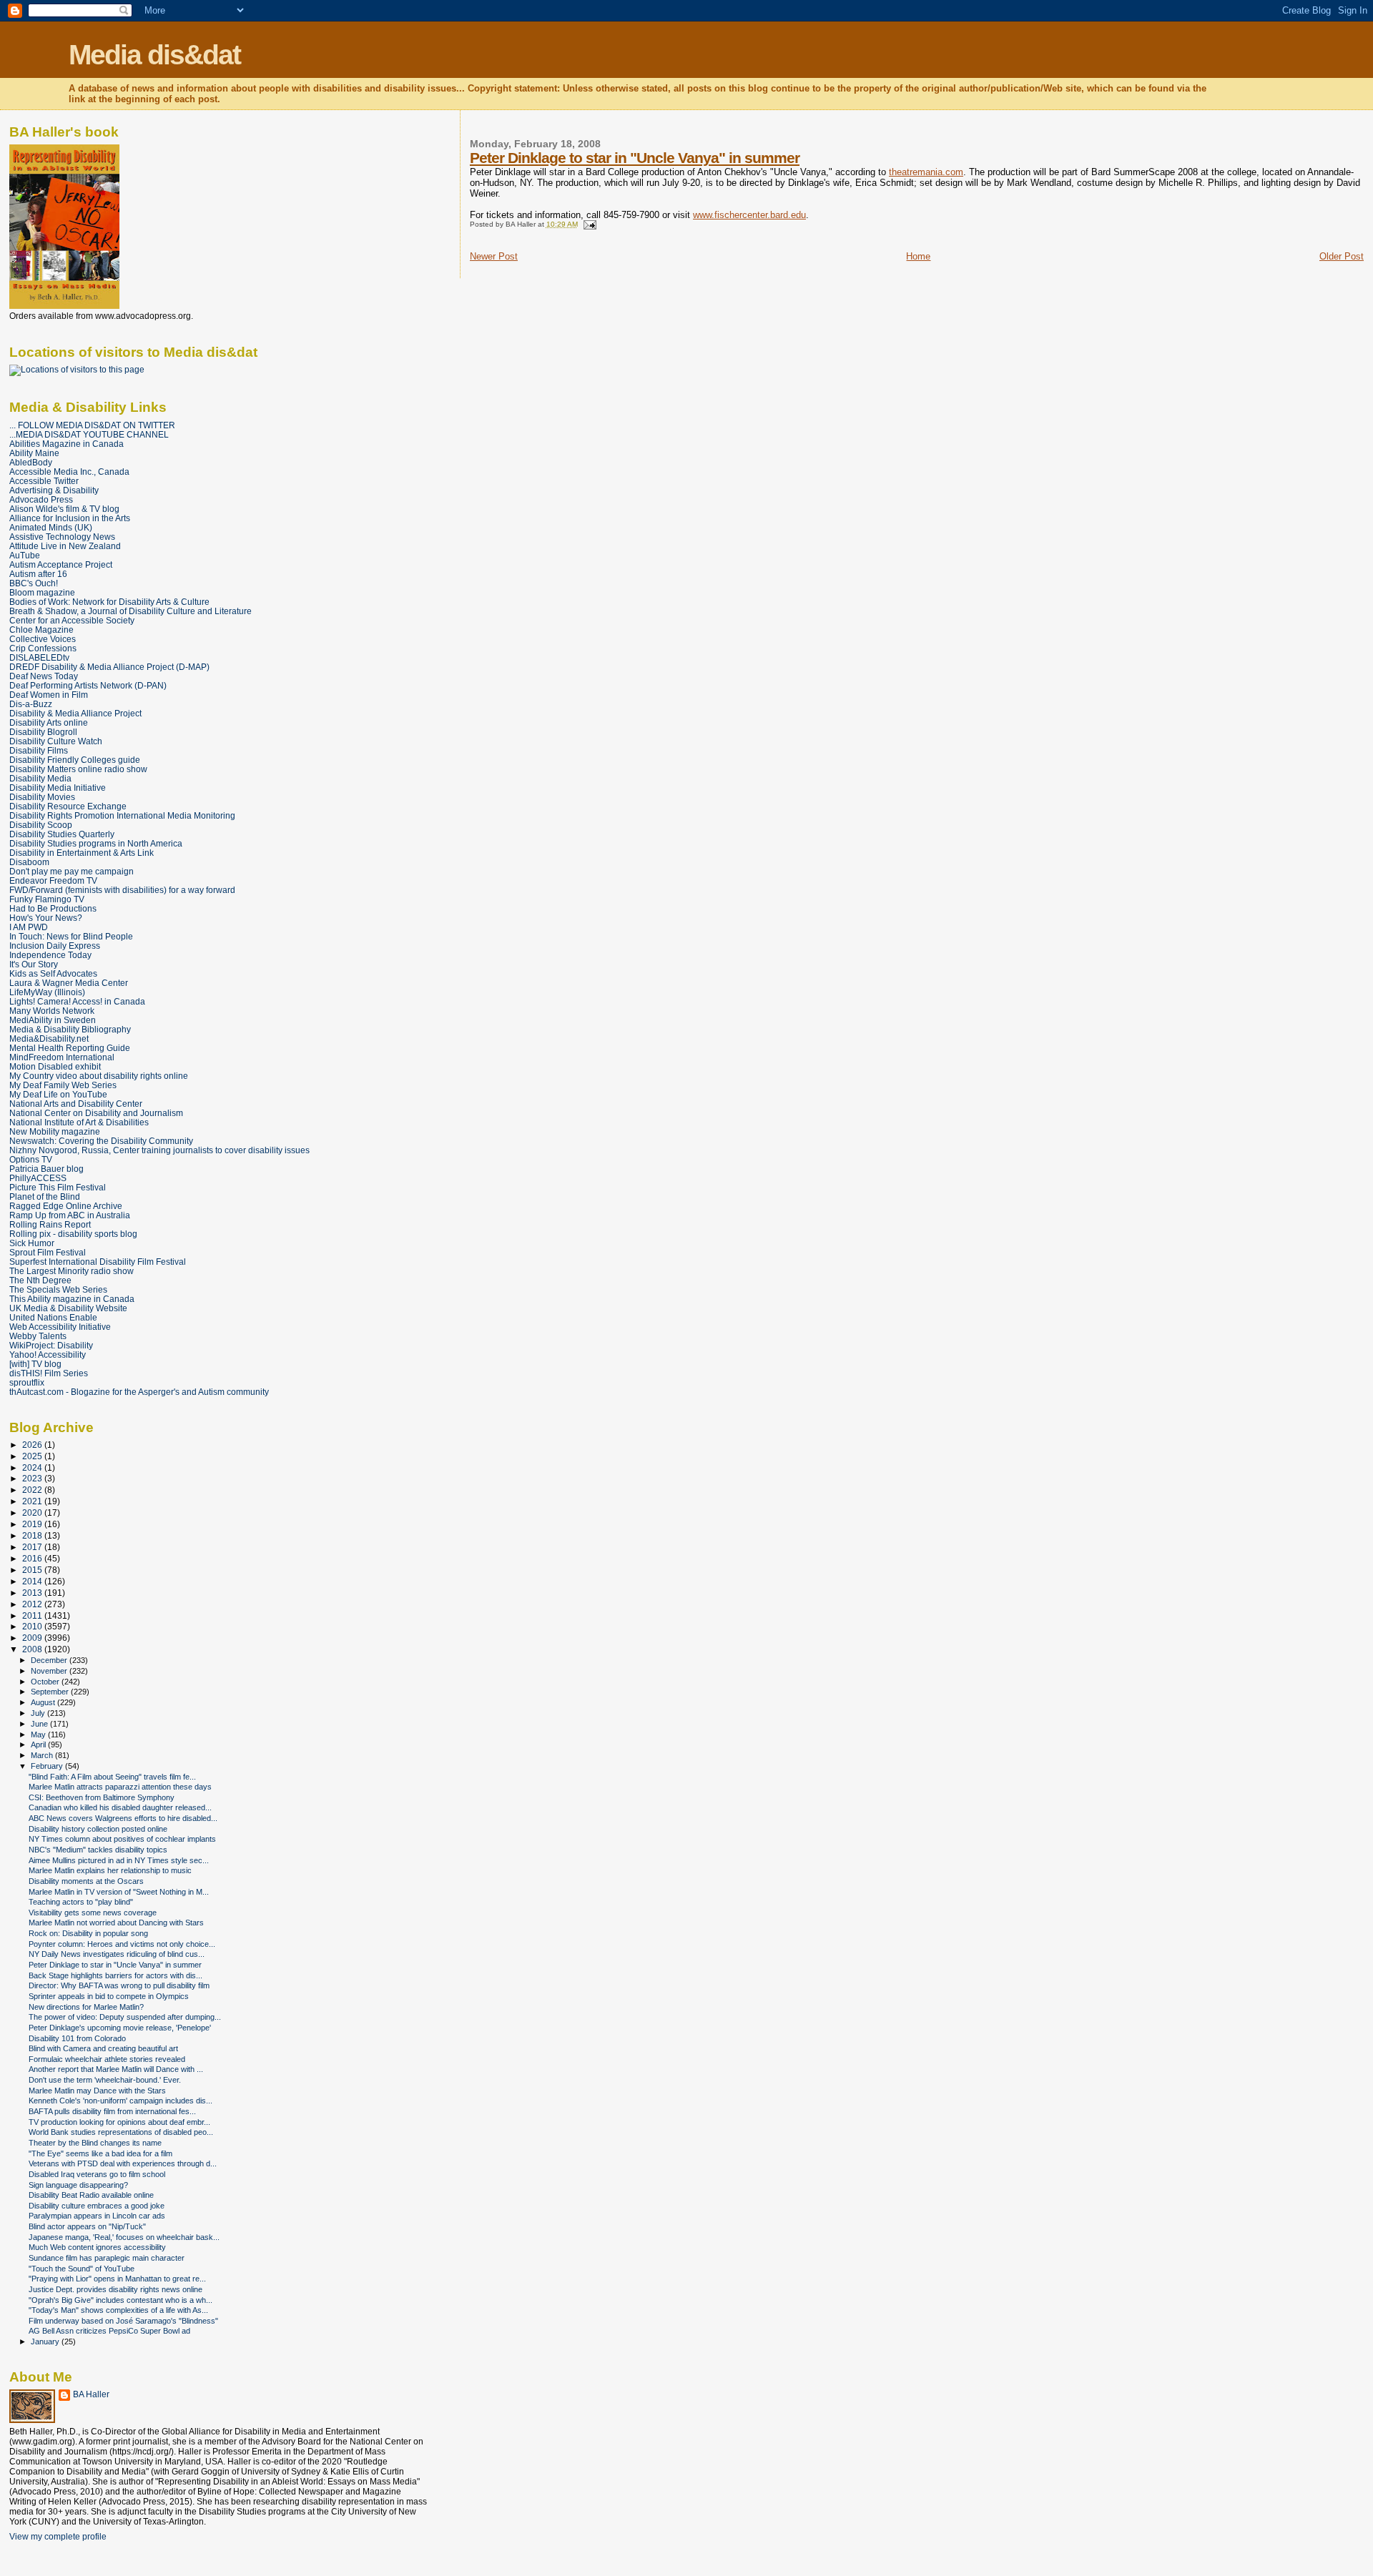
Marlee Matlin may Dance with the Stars (97, 2091)
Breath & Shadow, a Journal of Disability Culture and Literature (131, 611)
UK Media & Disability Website (68, 1308)
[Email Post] (588, 224)
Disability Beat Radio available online (91, 2195)
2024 (33, 1467)
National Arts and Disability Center (76, 1104)
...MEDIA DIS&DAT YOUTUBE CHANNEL (89, 434)
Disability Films (39, 750)
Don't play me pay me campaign (72, 871)
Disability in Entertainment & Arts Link (82, 853)
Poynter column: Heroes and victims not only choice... (122, 1944)
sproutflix (27, 1382)
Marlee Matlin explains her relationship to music (110, 1870)
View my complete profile (58, 2537)
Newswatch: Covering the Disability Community (101, 1141)
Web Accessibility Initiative (60, 1327)
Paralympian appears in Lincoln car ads (97, 2216)
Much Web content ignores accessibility (97, 2247)
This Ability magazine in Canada (72, 1299)
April (39, 1745)
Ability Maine (34, 453)
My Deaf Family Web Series (63, 1085)
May (39, 1734)
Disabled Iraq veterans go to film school (97, 2174)
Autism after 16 (38, 574)
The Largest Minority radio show (72, 1271)
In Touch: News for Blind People (71, 936)
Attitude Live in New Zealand (65, 546)
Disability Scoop (41, 825)
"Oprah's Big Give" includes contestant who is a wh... (120, 2300)
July (39, 1713)
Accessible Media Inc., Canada (69, 472)
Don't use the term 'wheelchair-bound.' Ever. (105, 2080)
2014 (33, 1581)
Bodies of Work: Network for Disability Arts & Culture (109, 602)
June (40, 1724)
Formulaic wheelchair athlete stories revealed (107, 2059)
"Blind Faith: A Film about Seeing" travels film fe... (112, 1777)
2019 (33, 1524)
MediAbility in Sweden (53, 1020)
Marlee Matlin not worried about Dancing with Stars (116, 1923)
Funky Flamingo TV (47, 899)
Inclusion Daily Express (55, 946)
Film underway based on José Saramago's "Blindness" (123, 2321)
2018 (33, 1535)
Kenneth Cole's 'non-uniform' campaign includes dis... (120, 2101)
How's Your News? (46, 918)
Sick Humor (32, 1243)
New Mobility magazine (55, 1131)
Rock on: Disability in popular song (88, 1933)
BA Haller (91, 2394)
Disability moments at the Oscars (86, 1881)
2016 (33, 1558)
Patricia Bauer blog (46, 1169)
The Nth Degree (40, 1280)
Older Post (1342, 256)
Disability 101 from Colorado (77, 2038)
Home (918, 256)
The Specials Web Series (58, 1289)
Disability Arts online (49, 722)
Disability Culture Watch (56, 741)
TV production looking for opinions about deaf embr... (119, 2122)
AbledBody (31, 462)
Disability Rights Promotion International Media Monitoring (122, 815)
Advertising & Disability (54, 490)
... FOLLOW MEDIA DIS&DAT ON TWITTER (92, 425)
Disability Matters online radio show (78, 769)
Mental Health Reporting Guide (70, 1048)
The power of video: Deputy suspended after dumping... (125, 2017)
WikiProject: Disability (51, 1345)
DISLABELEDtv (39, 657)
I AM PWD (29, 927)
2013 (33, 1593)
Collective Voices (43, 639)
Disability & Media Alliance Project (75, 713)
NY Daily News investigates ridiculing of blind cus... (117, 1954)
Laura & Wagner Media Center (69, 983)
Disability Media (40, 778)
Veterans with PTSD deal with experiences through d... (123, 2163)
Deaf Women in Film (49, 695)
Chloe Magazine (41, 630)
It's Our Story (34, 964)
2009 (33, 1638)
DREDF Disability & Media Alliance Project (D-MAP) (109, 667)
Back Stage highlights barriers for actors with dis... (115, 1975)
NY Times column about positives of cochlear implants (122, 1839)
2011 (33, 1615)
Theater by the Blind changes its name (95, 2143)
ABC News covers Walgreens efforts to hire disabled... (123, 1818)
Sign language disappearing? (78, 2185)
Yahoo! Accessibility (48, 1354)
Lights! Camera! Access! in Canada (77, 1001)
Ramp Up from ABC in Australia (70, 1215)
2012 (33, 1604)
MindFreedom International (62, 1057)
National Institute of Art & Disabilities (79, 1122)
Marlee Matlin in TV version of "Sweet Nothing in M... (119, 1892)
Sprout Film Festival (48, 1252)
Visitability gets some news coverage (93, 1913)
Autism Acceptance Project (61, 564)
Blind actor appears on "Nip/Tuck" (87, 2226)
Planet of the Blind (45, 1196)
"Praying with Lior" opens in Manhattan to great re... (117, 2279)
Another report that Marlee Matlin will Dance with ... (116, 2069)
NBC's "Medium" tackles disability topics (98, 1850)
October (46, 1682)
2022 (33, 1490)
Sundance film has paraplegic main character (107, 2258)
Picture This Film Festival (58, 1187)
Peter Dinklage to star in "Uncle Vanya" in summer (635, 158)
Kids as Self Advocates (53, 973)
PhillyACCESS (38, 1178)
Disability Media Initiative (58, 788)
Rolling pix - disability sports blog (73, 1234)
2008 (33, 1649)
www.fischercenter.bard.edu (749, 215)
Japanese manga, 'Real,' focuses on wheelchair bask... (124, 2237)
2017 (33, 1547)
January (46, 2341)
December (50, 1660)
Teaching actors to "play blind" (81, 1902)
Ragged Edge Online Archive (66, 1206)
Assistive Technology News (62, 537)
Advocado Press (41, 499)
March (43, 1755)
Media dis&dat (154, 55)
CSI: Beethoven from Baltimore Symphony (102, 1797)
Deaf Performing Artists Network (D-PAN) (88, 685)
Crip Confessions (43, 648)
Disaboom (29, 862)
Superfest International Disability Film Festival (98, 1262)
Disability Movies (42, 797)
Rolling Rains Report (50, 1224)
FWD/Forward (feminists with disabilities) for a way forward (122, 890)
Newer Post (494, 256)
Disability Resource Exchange (68, 806)
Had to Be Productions (53, 908)
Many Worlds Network (52, 1011)
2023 (33, 1478)
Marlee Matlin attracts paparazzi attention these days (120, 1787)
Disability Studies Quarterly (62, 834)
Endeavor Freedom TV (53, 880)
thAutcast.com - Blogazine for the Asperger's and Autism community (139, 1392)
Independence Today (50, 955)
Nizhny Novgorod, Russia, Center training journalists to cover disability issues (159, 1150)
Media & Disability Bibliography (70, 1029)
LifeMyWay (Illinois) (47, 992)
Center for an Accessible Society (72, 620)
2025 (33, 1456)
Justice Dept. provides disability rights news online (115, 2289)
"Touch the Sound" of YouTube (82, 2269)
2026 (33, 1445)
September (51, 1692)
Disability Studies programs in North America (96, 843)
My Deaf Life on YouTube (58, 1094)
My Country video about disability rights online (99, 1076)
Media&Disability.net (49, 1038)
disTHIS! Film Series (49, 1373)
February (48, 1766)
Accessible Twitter (44, 481)
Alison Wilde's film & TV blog (64, 509)
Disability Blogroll (43, 732)
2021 (33, 1501)
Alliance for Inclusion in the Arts (70, 518)
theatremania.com (926, 172)
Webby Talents (38, 1336)
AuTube (25, 555)
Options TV (31, 1159)
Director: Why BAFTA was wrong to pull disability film (119, 1985)
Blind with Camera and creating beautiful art (103, 2048)
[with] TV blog (35, 1364)
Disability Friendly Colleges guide (75, 760)
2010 (33, 1626)
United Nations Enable (53, 1317)
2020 (33, 1512)
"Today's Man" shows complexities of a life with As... (118, 2310)
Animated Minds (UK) (51, 527)
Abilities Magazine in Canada (67, 444)
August (44, 1702)
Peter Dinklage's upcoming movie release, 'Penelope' (120, 2028)
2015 (33, 1570)
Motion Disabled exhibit (55, 1066)
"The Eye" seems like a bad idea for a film (100, 2153)
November (50, 1671)
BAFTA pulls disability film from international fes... (112, 2111)
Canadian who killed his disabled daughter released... (120, 1807)
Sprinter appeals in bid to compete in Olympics (109, 1996)
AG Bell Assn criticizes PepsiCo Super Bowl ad (109, 2331)
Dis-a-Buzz (31, 704)
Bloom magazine (42, 592)
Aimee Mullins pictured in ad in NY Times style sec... (119, 1860)
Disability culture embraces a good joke (97, 2206)
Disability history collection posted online (98, 1829)
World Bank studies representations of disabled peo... (121, 2132)
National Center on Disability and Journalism (96, 1113)
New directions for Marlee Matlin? (86, 2007)
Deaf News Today (44, 676)
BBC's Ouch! (34, 583)
